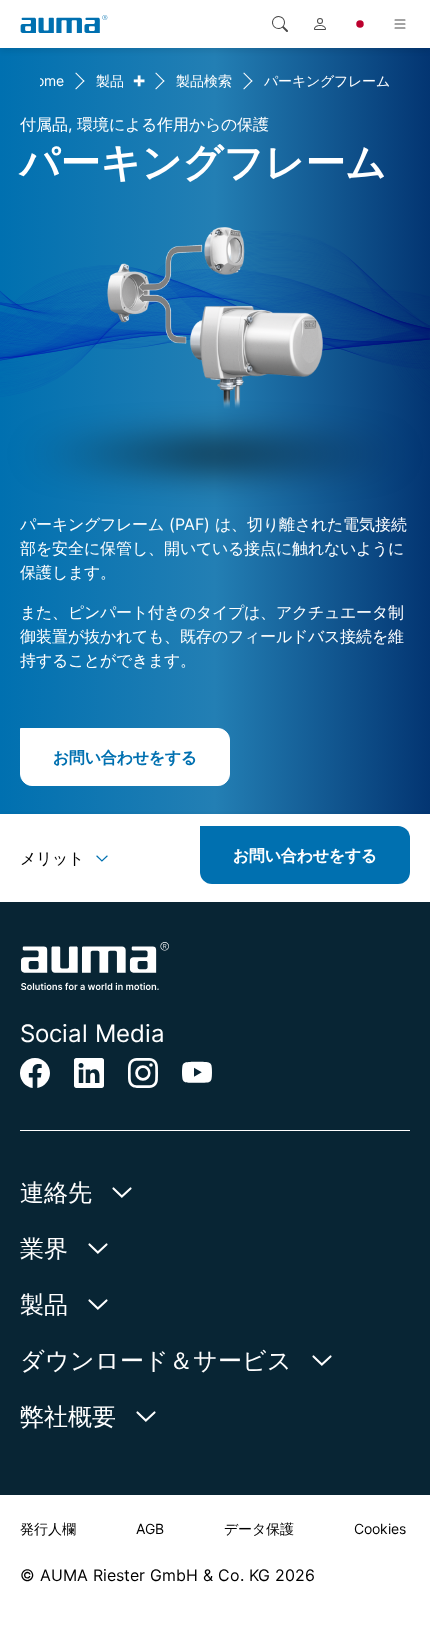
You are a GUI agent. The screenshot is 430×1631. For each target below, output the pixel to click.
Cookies (380, 1528)
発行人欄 (48, 1528)
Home (45, 80)
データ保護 (259, 1528)
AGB (150, 1528)
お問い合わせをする (125, 757)
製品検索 (204, 80)
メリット (52, 858)
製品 (110, 80)
